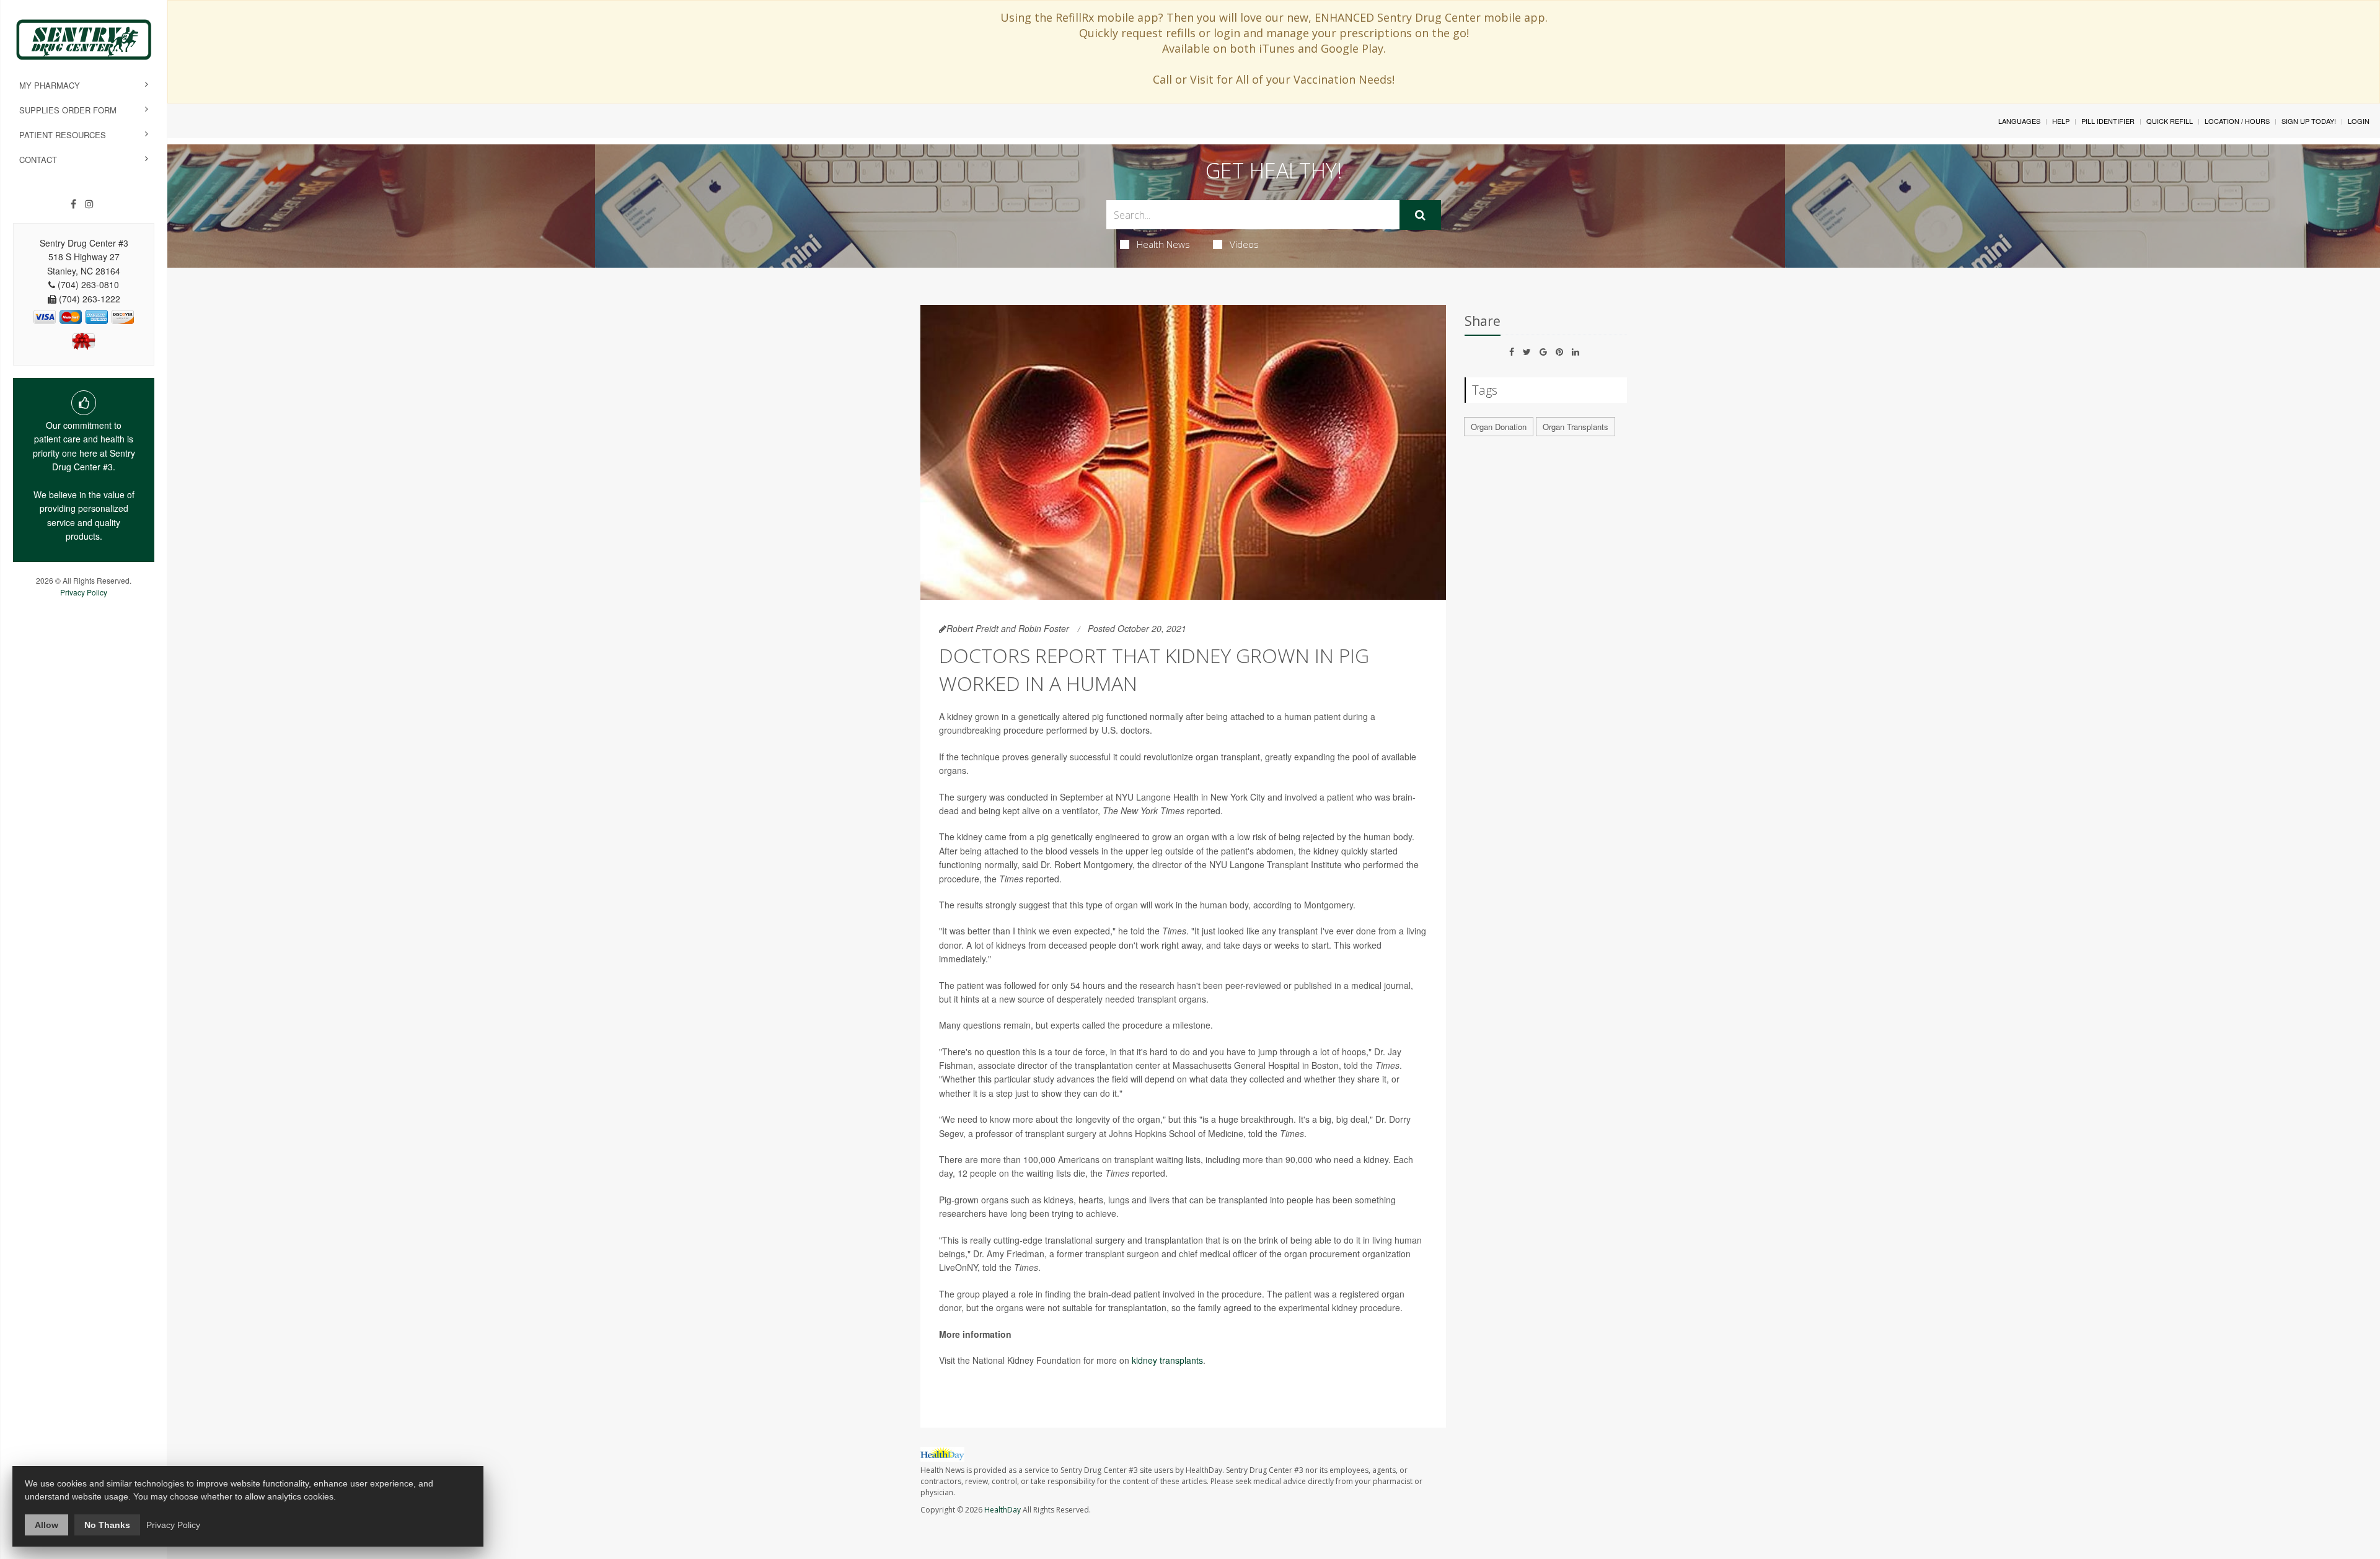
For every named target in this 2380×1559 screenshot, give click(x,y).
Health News (1163, 244)
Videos (1244, 244)
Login (2359, 121)
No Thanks (107, 1525)
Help (2061, 121)
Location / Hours (2237, 121)
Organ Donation (1499, 427)
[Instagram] (89, 204)
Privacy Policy (84, 592)
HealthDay (1003, 1510)
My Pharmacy (50, 85)
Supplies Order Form (68, 110)
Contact (38, 160)
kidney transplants (1167, 1360)
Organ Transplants (1576, 427)
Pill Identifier (2108, 121)
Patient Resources (63, 135)
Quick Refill (2170, 121)
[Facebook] (73, 204)
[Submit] (1420, 215)
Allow (46, 1525)
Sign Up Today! (2309, 121)
